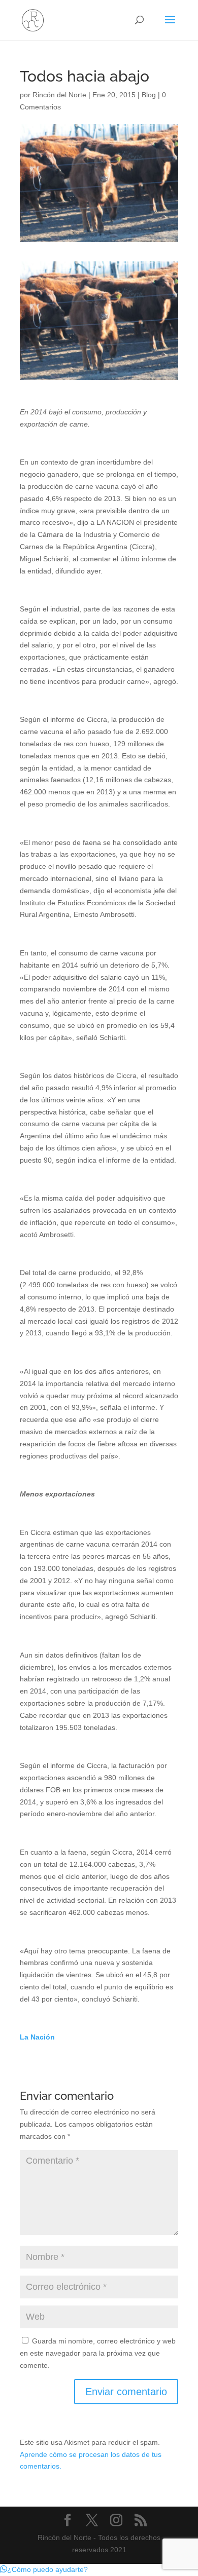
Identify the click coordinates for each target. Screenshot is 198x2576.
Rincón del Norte (59, 95)
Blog (149, 95)
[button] (44, 2569)
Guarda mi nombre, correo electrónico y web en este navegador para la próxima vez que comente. (98, 2353)
